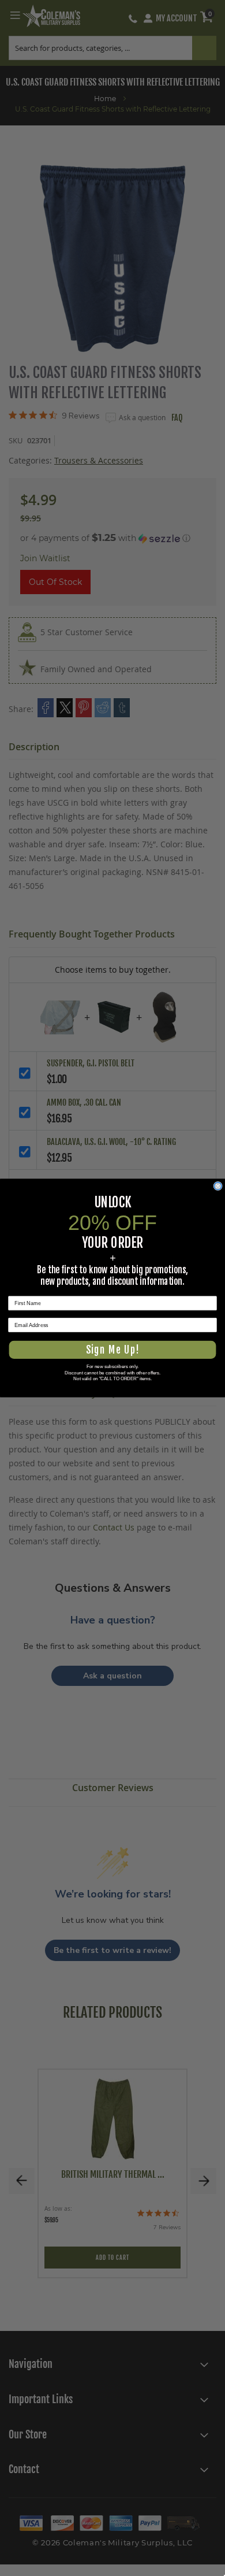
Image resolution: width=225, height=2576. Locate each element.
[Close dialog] (218, 1186)
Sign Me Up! (112, 1350)
